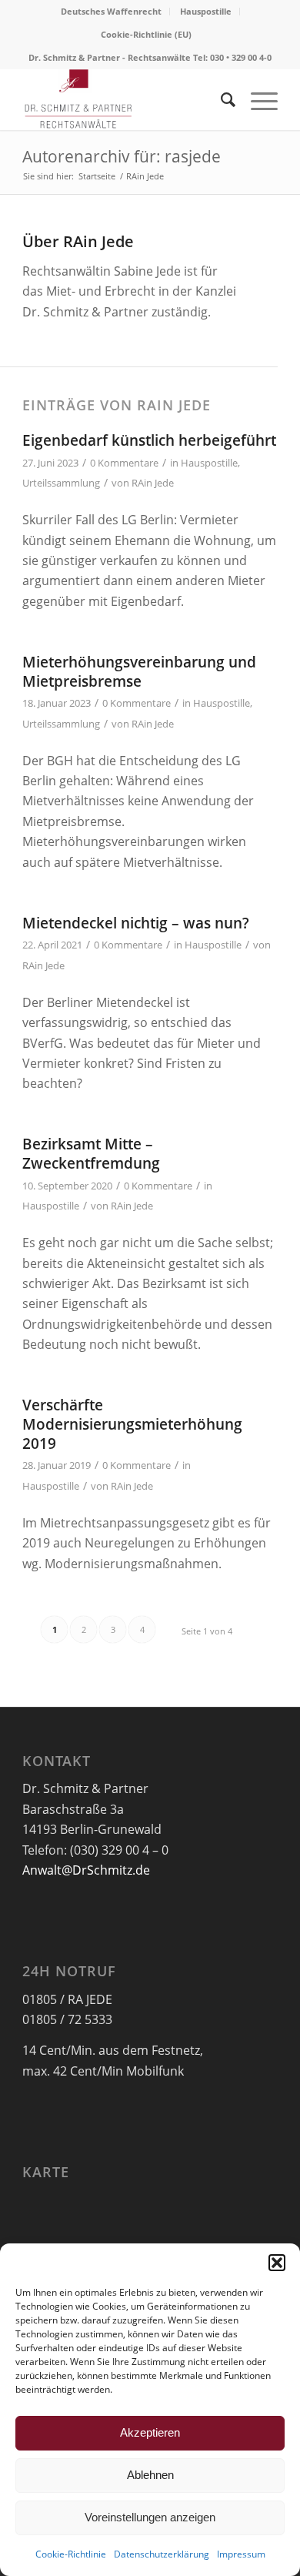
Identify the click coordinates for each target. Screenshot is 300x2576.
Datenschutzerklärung (162, 2554)
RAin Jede (153, 483)
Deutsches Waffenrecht (111, 11)
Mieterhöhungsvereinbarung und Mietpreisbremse (139, 672)
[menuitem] (112, 12)
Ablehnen (150, 2475)
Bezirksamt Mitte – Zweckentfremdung (91, 1154)
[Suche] (220, 99)
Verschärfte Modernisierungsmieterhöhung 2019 (132, 1424)
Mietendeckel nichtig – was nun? (136, 923)
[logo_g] (124, 99)
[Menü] (257, 99)
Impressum (241, 2554)
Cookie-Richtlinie (71, 2554)
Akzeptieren (150, 2432)
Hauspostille (206, 11)
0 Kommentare (124, 463)
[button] (277, 2263)
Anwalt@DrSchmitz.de (86, 1870)
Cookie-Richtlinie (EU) (146, 34)
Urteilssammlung (61, 483)
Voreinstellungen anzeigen (150, 2517)
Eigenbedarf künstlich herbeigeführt (149, 440)
